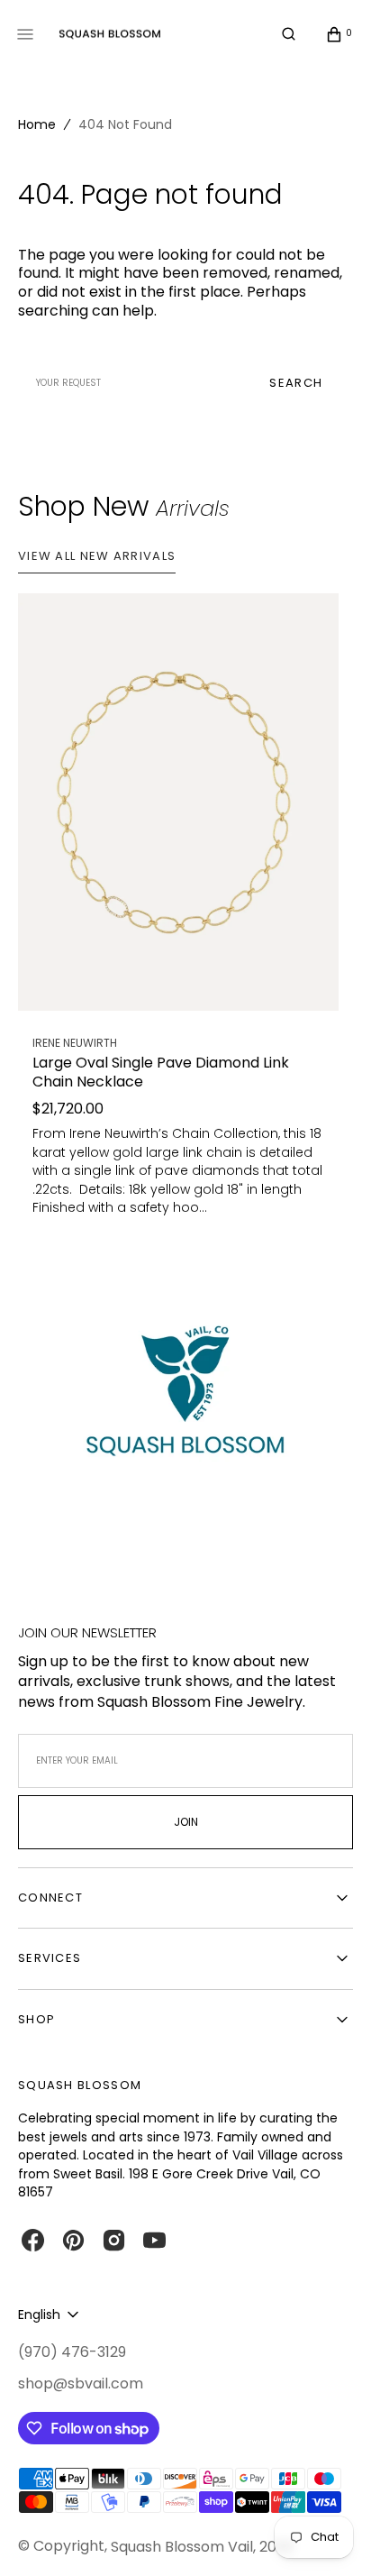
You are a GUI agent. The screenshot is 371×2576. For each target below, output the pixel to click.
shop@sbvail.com (81, 2384)
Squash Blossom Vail (182, 2547)
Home (37, 124)
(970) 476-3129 (72, 2352)
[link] (178, 802)
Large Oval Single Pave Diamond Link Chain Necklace (161, 1073)
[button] (289, 34)
